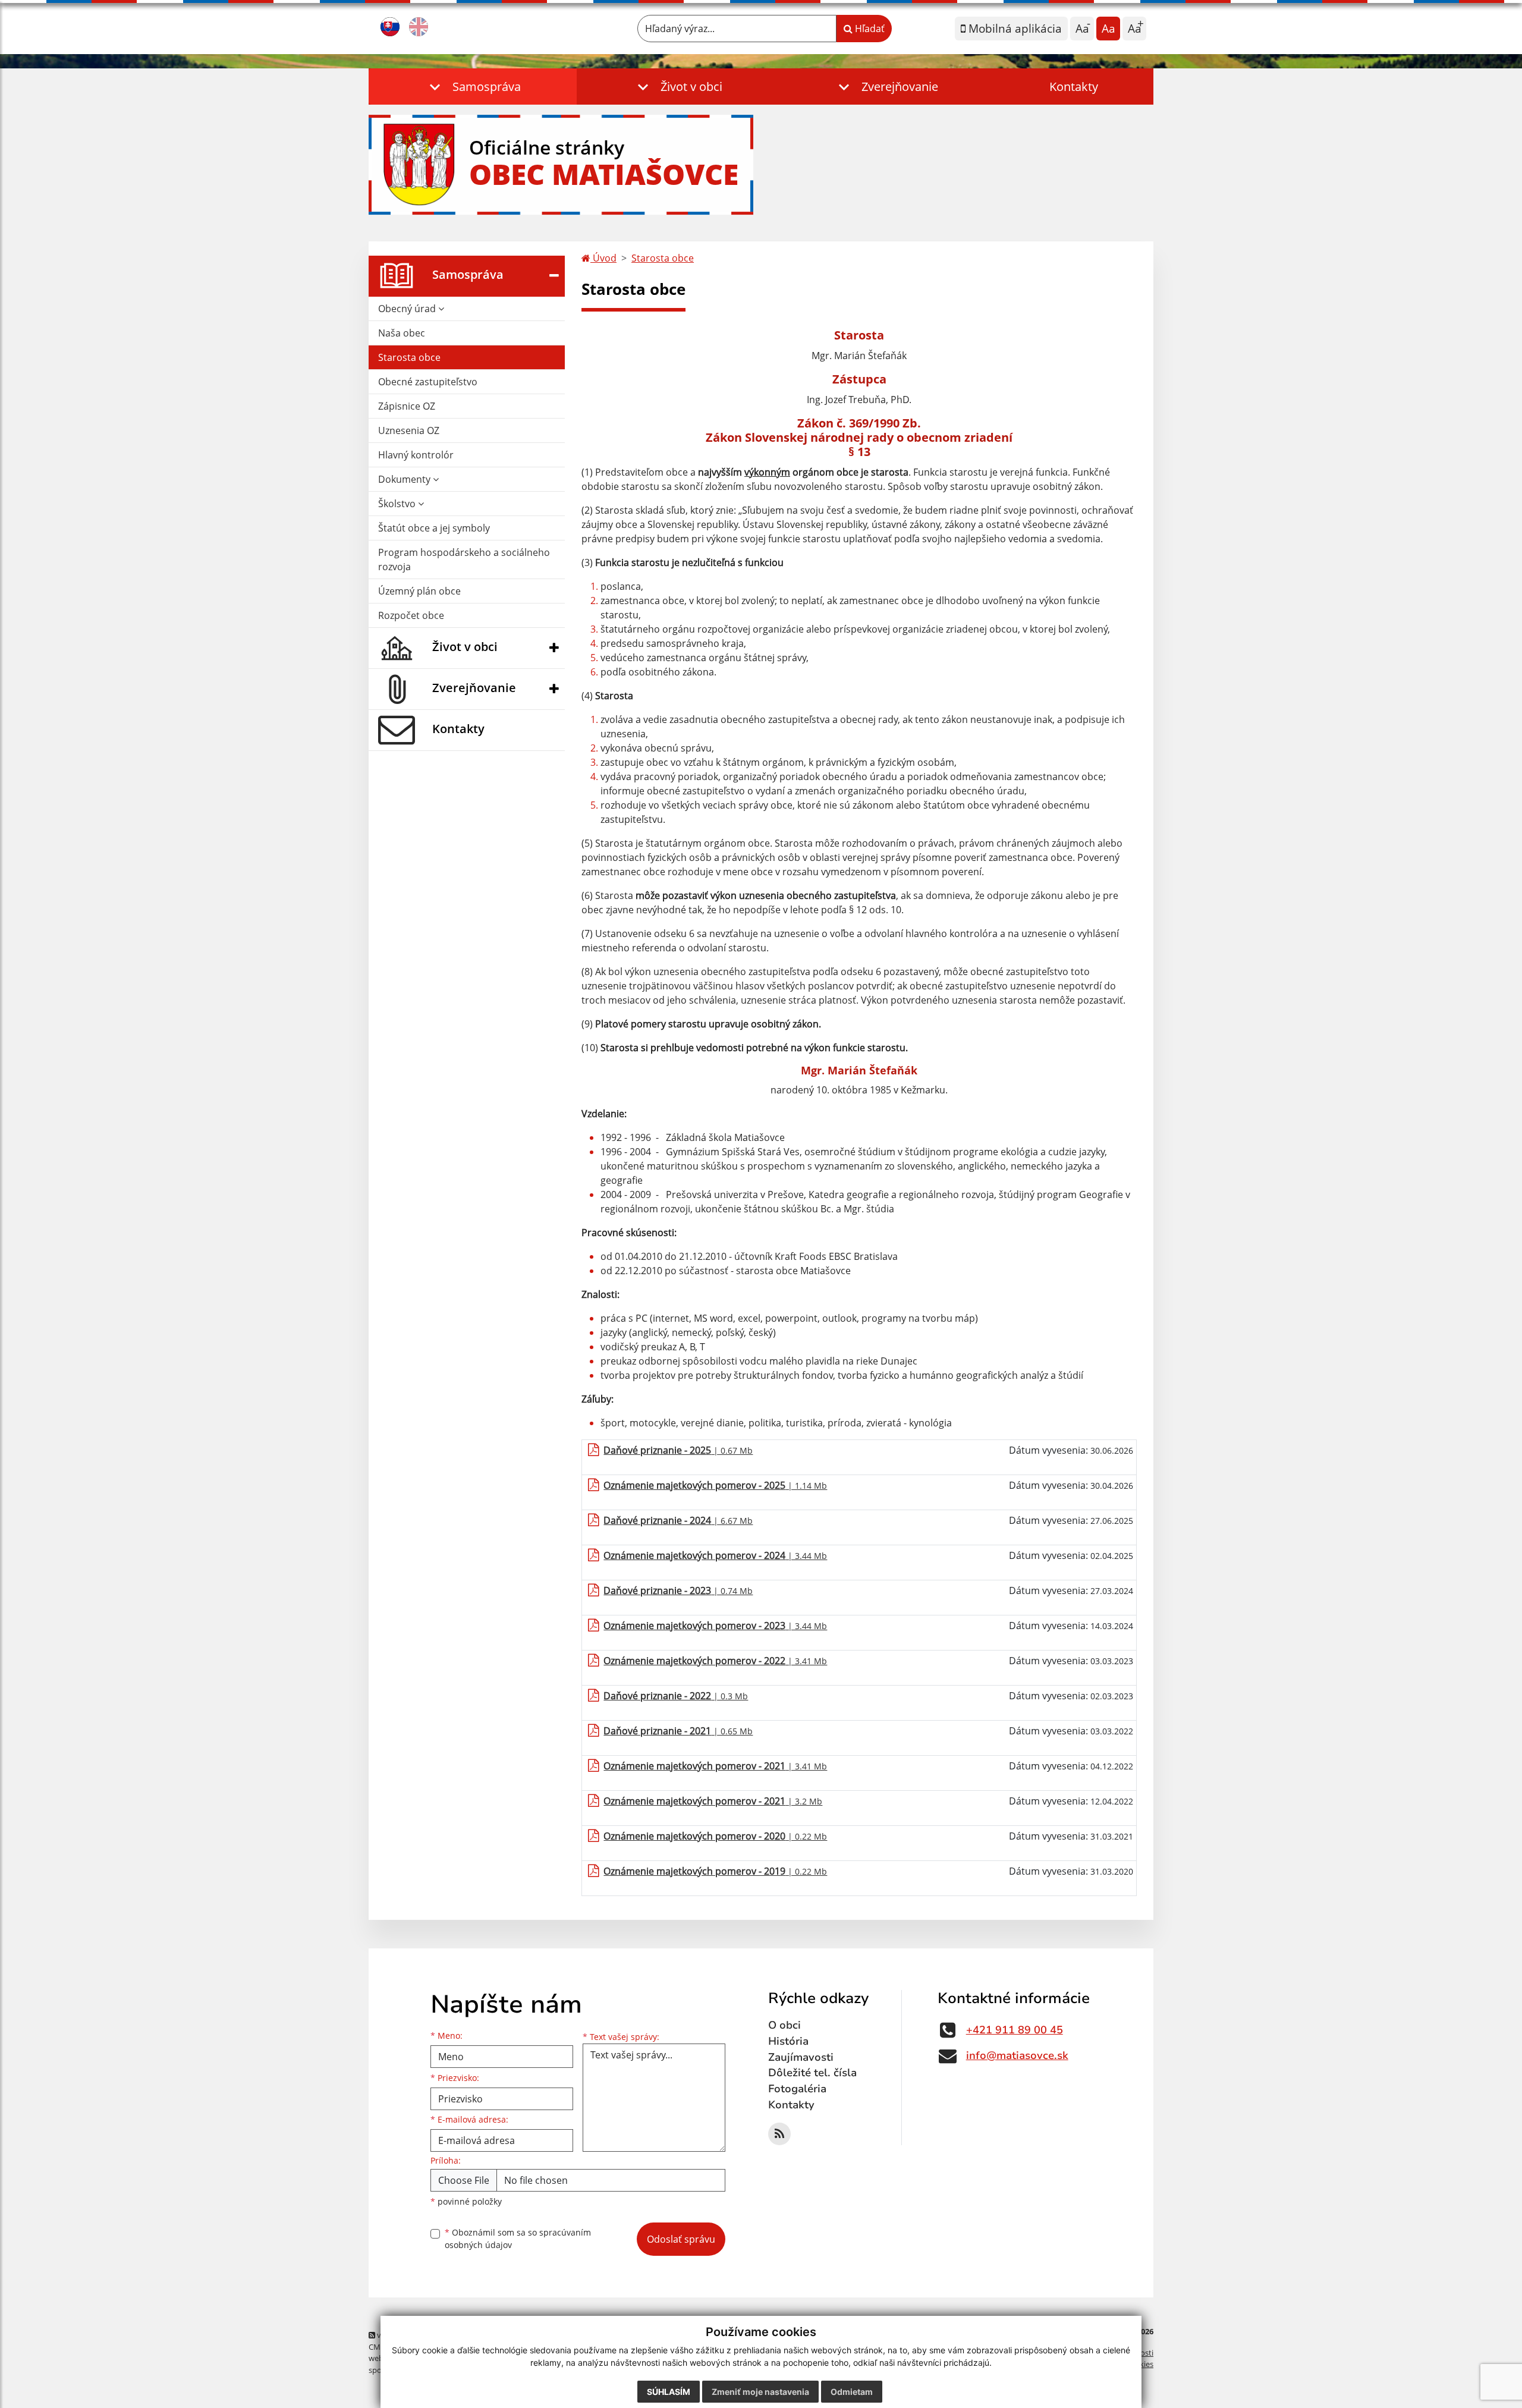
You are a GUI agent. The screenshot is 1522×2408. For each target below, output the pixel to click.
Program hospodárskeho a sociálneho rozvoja (464, 559)
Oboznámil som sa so (518, 2239)
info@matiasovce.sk (1017, 2055)
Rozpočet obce (411, 615)
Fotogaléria (797, 2089)
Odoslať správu (681, 2239)
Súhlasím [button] (669, 2392)
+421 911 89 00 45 (1015, 2030)
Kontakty (1074, 87)
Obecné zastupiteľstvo (428, 382)
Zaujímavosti (801, 2057)
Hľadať (869, 29)
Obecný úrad (408, 309)
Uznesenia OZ (409, 430)
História (788, 2041)
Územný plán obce (419, 591)
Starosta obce (409, 357)
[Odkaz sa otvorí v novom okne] (779, 2134)
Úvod (603, 258)
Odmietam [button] (852, 2392)
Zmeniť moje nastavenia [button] (760, 2392)
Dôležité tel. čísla (812, 2073)
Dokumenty (405, 479)
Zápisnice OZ (407, 406)
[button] (473, 87)
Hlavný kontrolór (416, 455)
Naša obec (402, 333)
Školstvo (398, 504)
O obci (784, 2025)
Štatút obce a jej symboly (434, 528)
